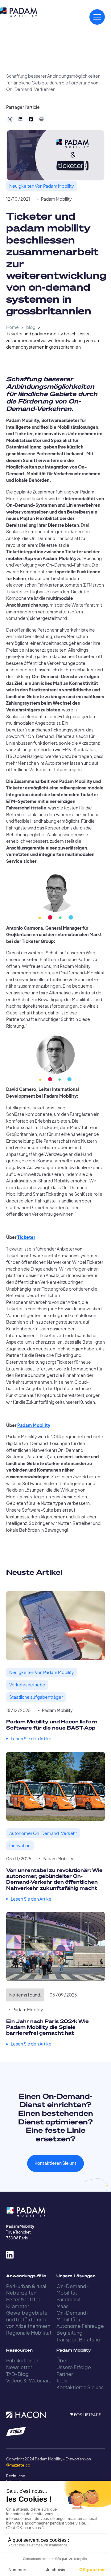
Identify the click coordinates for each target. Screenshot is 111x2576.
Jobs (62, 2380)
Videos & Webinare (29, 2380)
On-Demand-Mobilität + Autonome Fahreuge (80, 2319)
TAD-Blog (17, 2374)
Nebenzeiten (21, 2293)
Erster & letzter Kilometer (23, 2303)
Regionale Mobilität (29, 2333)
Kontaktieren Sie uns (55, 2163)
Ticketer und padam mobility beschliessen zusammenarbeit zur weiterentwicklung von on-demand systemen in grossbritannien (54, 340)
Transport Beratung (78, 2339)
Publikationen (22, 2360)
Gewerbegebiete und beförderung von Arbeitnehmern (28, 2319)
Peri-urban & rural (26, 2286)
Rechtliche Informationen (15, 2479)
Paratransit (69, 2299)
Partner (65, 2374)
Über (62, 2360)
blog (31, 327)
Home (12, 327)
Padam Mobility (56, 199)
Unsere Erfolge (74, 2367)
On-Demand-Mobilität (73, 2289)
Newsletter (19, 2367)
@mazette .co (18, 2465)
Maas (62, 2306)
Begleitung (70, 2333)
